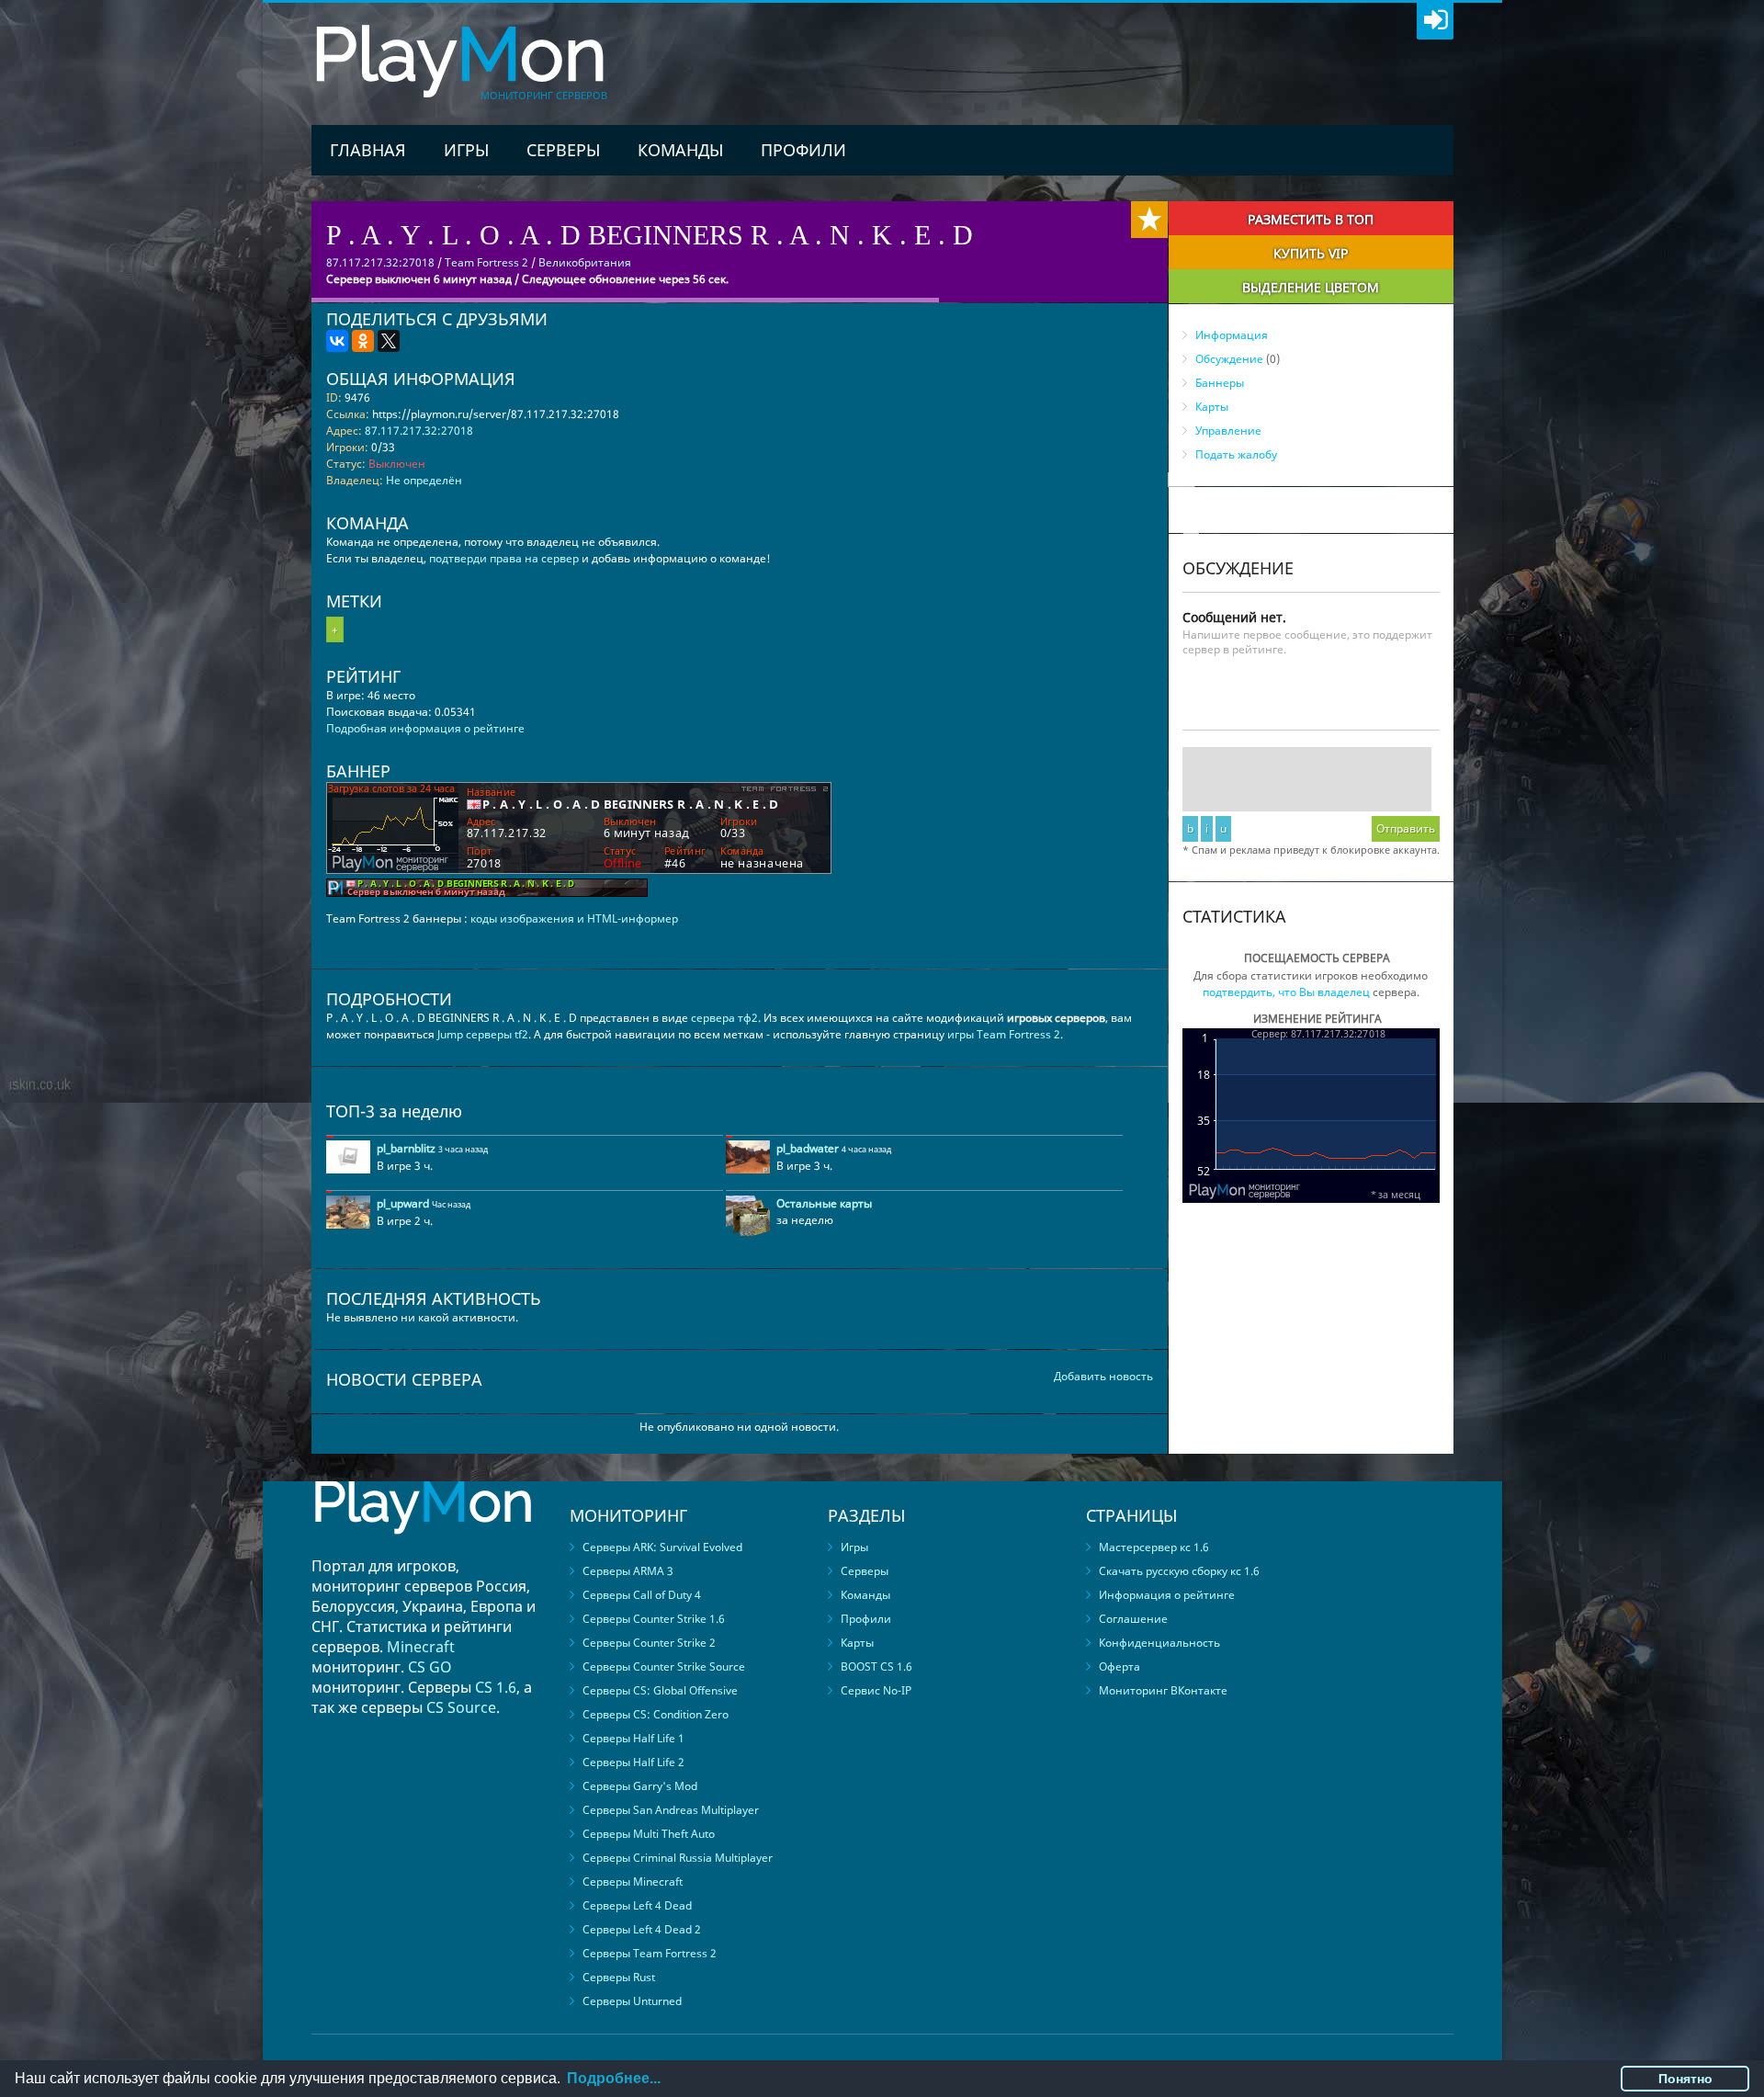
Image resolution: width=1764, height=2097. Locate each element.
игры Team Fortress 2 (1004, 1034)
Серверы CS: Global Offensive (660, 1690)
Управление (1228, 431)
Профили (803, 150)
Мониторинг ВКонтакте (1163, 1690)
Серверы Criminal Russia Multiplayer (678, 1858)
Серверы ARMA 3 (628, 1571)
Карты (1212, 407)
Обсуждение (1229, 359)
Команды (680, 150)
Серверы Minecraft (633, 1882)
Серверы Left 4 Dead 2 (642, 1929)
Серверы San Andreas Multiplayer (671, 1810)
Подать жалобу (1236, 454)
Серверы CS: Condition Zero (656, 1714)
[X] (389, 341)
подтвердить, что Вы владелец (1286, 992)
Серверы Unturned (632, 2001)
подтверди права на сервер (504, 558)
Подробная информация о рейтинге (425, 728)
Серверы (563, 150)
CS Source (461, 1707)
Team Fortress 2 (486, 262)
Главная (368, 150)
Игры (466, 150)
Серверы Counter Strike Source (664, 1666)
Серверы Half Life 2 (633, 1762)
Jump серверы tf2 (483, 1034)
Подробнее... (614, 2078)
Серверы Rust (619, 1977)
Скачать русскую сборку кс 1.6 (1179, 1571)
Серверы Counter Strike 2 (649, 1643)
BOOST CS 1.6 (876, 1666)
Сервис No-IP (876, 1690)
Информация (1232, 335)
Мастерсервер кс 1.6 (1154, 1547)
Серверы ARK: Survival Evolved (662, 1547)
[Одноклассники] (363, 341)
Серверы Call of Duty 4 (642, 1595)
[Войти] (1435, 21)
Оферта (1119, 1666)
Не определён (424, 480)
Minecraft (421, 1647)
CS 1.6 (496, 1687)
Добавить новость (1103, 1376)
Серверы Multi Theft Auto (649, 1834)
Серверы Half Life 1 (633, 1738)
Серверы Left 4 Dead (637, 1905)
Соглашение (1133, 1619)
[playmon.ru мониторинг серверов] (423, 1547)
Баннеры (1220, 383)
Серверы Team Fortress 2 (650, 1953)
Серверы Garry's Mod (640, 1786)
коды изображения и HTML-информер (574, 918)
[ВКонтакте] (337, 341)
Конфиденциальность (1159, 1643)
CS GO (430, 1667)
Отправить (1406, 828)
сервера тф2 (724, 1018)
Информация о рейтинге (1167, 1595)
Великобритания (585, 262)
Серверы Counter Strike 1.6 (654, 1619)
